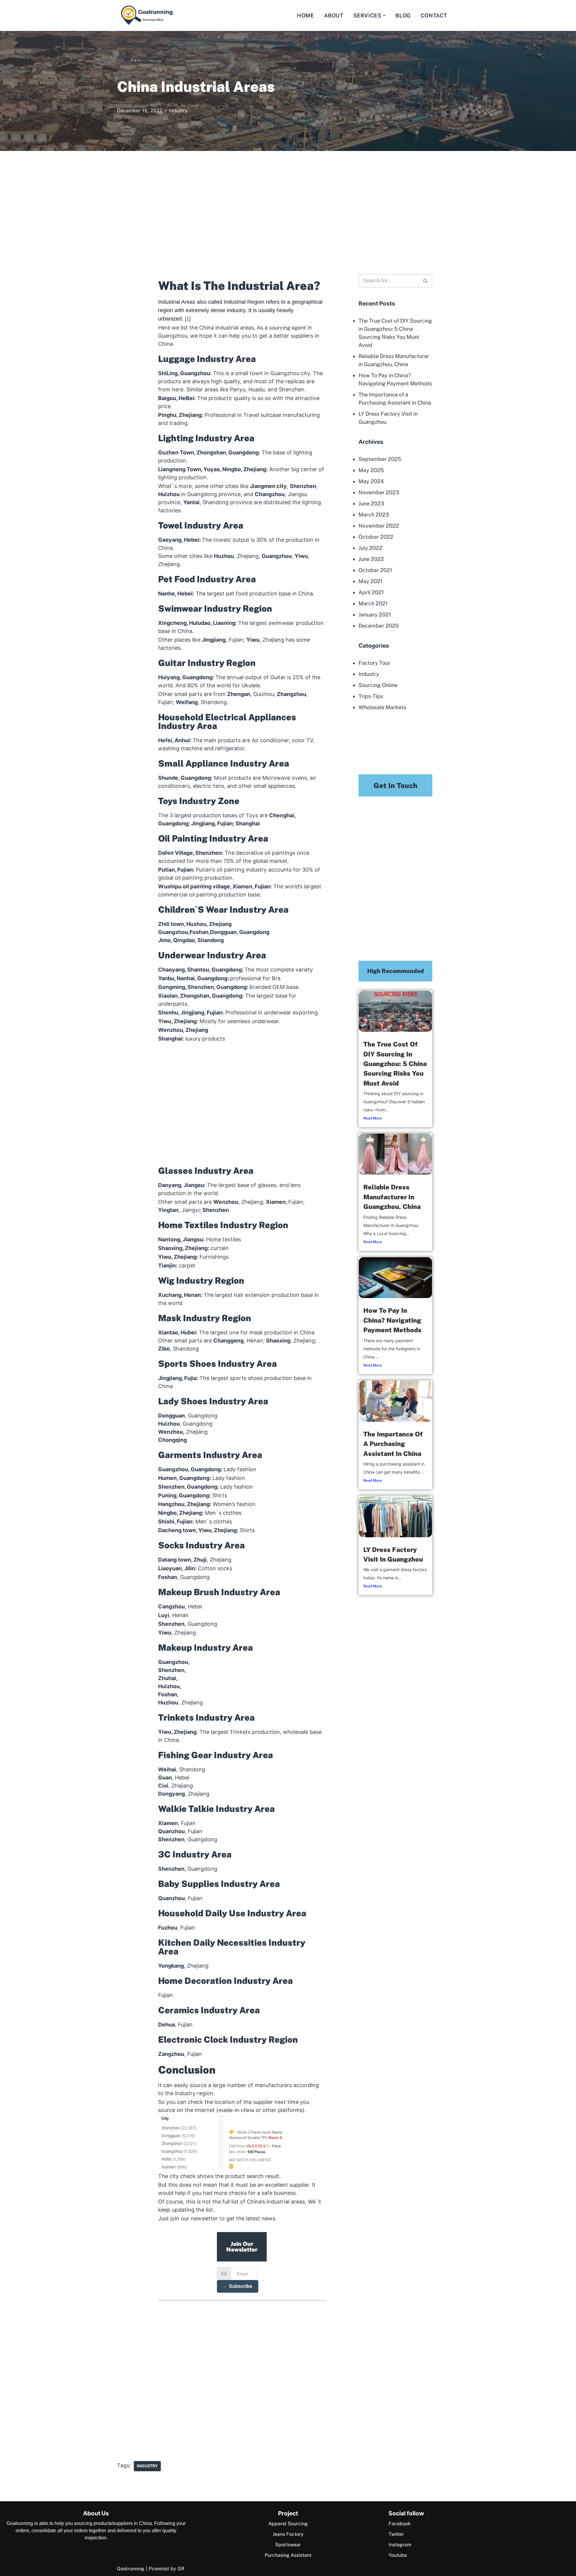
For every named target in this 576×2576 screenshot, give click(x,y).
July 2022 (370, 548)
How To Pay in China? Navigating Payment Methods (392, 1320)
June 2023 (371, 503)
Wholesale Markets (382, 707)
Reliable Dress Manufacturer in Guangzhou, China (392, 1197)
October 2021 (375, 570)
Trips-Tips (371, 696)
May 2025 (371, 470)
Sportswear (288, 2545)
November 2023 (379, 492)
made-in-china (236, 2110)
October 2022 (376, 537)
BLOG (403, 15)
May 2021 (370, 581)
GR (181, 2569)
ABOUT (334, 15)
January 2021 (375, 615)
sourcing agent (288, 328)
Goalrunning (131, 2569)
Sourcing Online (378, 685)
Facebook (400, 2524)
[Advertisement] (288, 217)
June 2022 (371, 559)
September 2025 (380, 459)
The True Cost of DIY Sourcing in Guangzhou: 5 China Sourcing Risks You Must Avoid (395, 1064)
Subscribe (241, 2286)
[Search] (454, 15)
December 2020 (379, 626)
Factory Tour (374, 663)
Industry (178, 111)
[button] (384, 15)
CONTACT (434, 15)
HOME (305, 15)
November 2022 (379, 526)
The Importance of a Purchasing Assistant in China (393, 1444)
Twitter (396, 2534)
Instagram (400, 2545)
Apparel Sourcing (288, 2524)
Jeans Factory (288, 2534)
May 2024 (371, 481)
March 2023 (374, 515)
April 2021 (371, 592)
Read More (373, 1118)
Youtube (398, 2555)
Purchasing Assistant (288, 2555)
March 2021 (373, 603)
